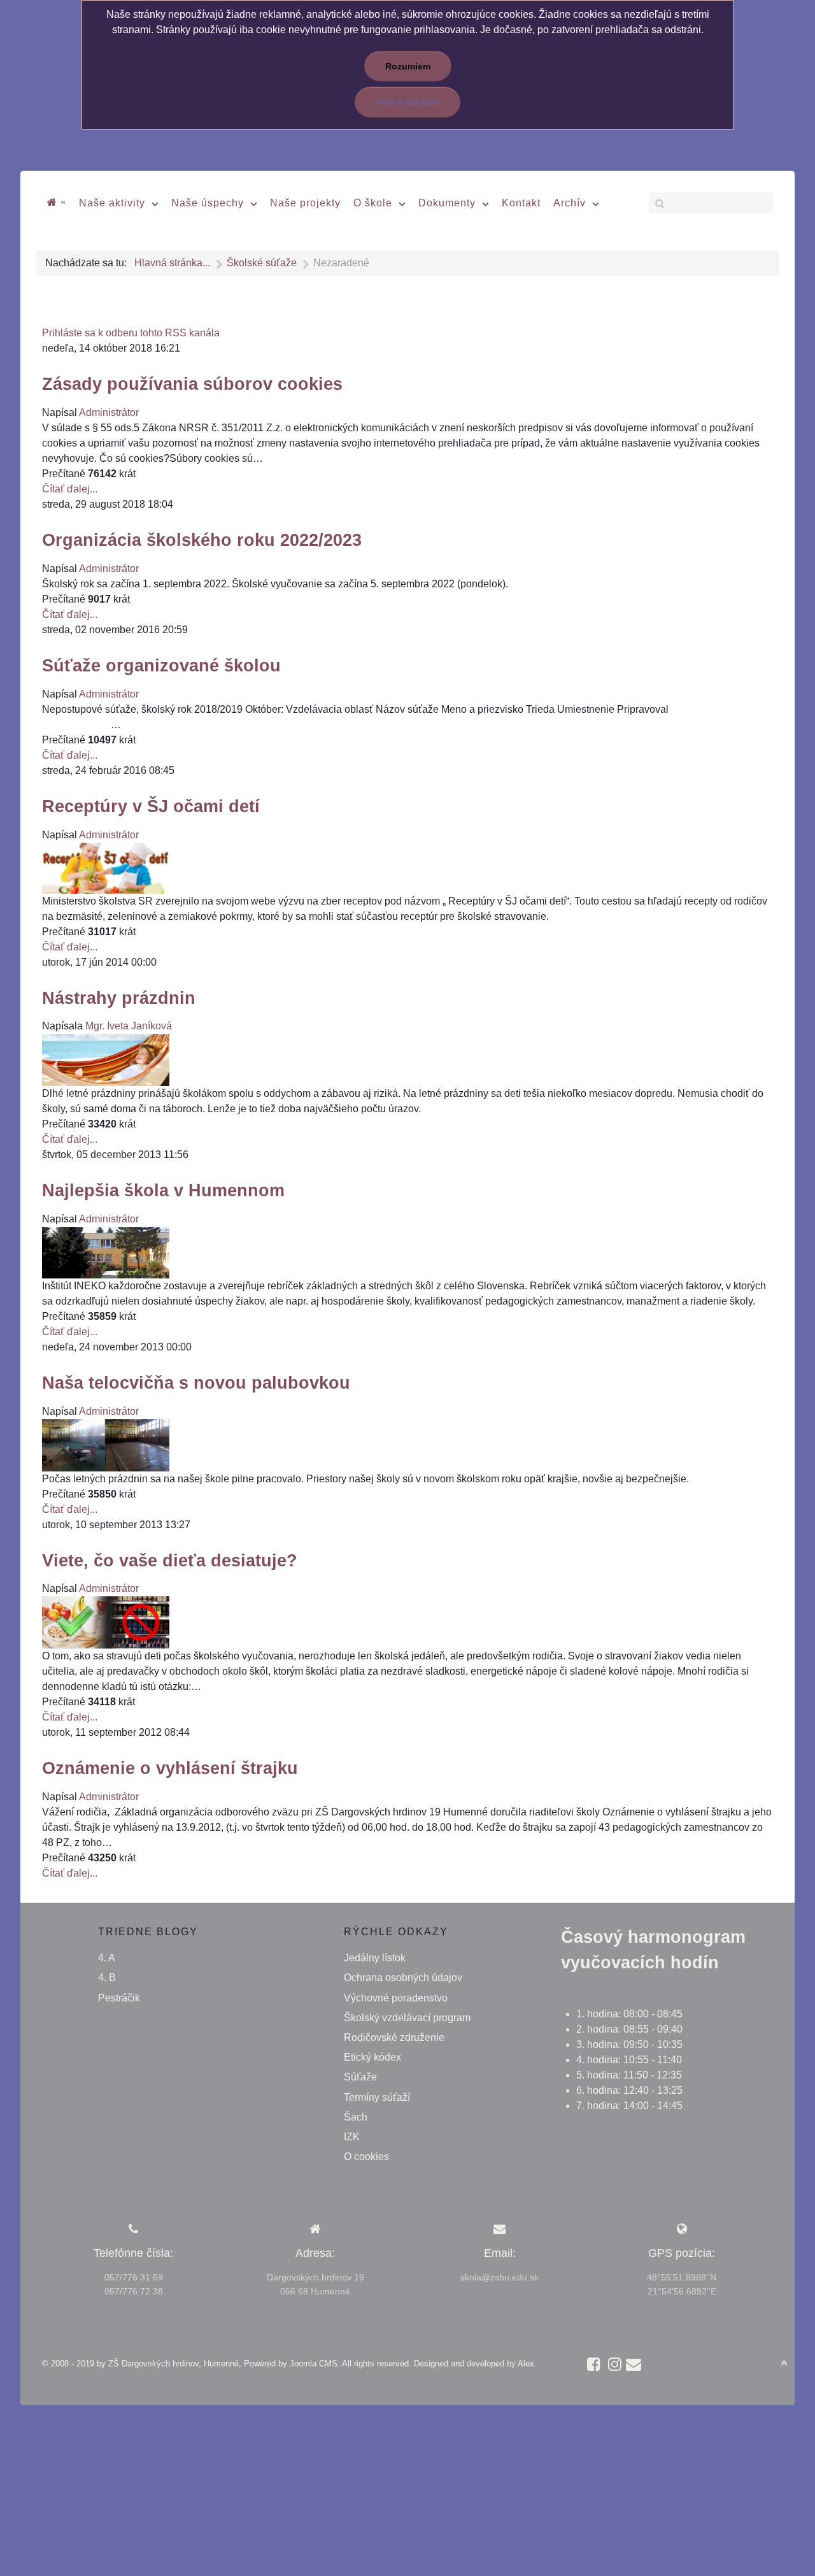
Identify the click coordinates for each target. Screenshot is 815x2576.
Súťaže (360, 2077)
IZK (352, 2137)
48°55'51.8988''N (682, 2277)
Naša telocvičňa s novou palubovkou (196, 1383)
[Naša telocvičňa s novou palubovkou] (106, 1444)
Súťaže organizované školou (161, 665)
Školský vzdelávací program (407, 2018)
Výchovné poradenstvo (396, 1998)
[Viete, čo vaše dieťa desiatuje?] (106, 1621)
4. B (107, 1978)
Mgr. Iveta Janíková (129, 1026)
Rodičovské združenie (394, 2037)
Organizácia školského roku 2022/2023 (202, 540)
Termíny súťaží (377, 2097)
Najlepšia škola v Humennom (163, 1190)
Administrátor (109, 412)
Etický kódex (372, 2057)
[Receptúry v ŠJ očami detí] (106, 867)
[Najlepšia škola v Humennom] (106, 1252)
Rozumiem (408, 66)
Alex (526, 2364)
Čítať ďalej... (70, 489)
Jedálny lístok (375, 1958)
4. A (107, 1958)
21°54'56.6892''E (682, 2291)
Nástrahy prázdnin (119, 998)
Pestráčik (119, 1998)
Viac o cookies (407, 102)
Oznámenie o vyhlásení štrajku (170, 1768)
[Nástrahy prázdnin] (106, 1059)
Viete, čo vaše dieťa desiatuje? (170, 1560)
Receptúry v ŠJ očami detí (151, 806)
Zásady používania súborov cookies (192, 384)
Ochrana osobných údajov (403, 1978)
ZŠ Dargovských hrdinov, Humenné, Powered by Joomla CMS (223, 2364)
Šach (356, 2117)
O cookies (366, 2157)
